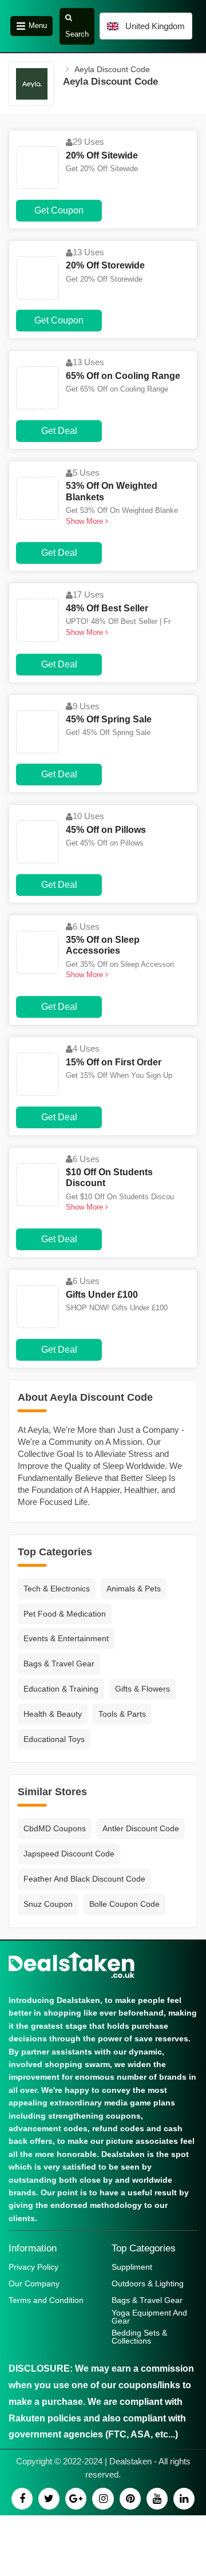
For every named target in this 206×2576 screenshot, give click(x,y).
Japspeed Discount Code (69, 1854)
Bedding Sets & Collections (139, 2337)
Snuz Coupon (48, 1904)
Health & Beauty (53, 1714)
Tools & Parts (122, 1714)
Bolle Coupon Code (124, 1904)
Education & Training (61, 1689)
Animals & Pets (134, 1589)
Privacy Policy (33, 2267)
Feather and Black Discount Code (84, 1879)
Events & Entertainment (66, 1638)
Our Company (34, 2283)
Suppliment (132, 2267)
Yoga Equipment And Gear (149, 2317)
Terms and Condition (46, 2300)
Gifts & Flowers (142, 1689)
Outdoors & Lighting (148, 2283)
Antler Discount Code (141, 1828)
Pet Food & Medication (65, 1614)
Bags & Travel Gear (59, 1664)
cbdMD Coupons (55, 1828)
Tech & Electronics (57, 1589)
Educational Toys (54, 1739)
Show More (86, 521)
